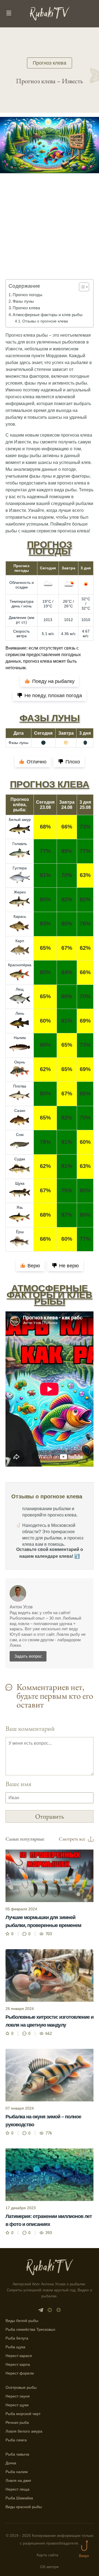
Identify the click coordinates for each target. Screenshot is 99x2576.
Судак (20, 1159)
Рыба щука (15, 2347)
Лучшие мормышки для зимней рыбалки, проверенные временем (43, 1921)
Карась (20, 916)
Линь (20, 1013)
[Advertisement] (50, 234)
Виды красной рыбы (24, 2507)
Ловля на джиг (18, 2480)
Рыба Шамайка (19, 2498)
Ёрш (20, 1232)
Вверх (84, 2556)
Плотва (20, 1086)
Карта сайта (47, 2555)
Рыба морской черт (23, 2414)
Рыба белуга (17, 2338)
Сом (20, 1135)
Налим (20, 1038)
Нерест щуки (17, 2405)
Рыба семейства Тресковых (30, 2329)
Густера (20, 868)
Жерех (20, 892)
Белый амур (20, 820)
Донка (11, 2463)
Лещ (20, 989)
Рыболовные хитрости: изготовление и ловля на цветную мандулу (50, 2021)
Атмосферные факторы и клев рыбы (48, 315)
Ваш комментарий (30, 1728)
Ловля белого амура (24, 2431)
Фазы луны (23, 301)
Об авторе (50, 2567)
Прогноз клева (50, 63)
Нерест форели (20, 2373)
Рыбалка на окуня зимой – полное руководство (43, 2121)
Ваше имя (18, 1784)
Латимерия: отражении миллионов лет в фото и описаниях (49, 2220)
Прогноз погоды (28, 295)
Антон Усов (21, 1607)
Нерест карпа (18, 2364)
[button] (81, 287)
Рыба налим (17, 2472)
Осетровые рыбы (21, 2387)
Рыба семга (16, 2440)
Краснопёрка (20, 965)
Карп (20, 941)
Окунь (20, 1062)
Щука (20, 1183)
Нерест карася (19, 2356)
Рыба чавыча (17, 2454)
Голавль (20, 844)
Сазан (20, 1110)
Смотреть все (72, 1839)
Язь (20, 1207)
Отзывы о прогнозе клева (45, 321)
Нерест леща (17, 2489)
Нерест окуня (18, 2396)
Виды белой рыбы (22, 2321)
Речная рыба (17, 2422)
